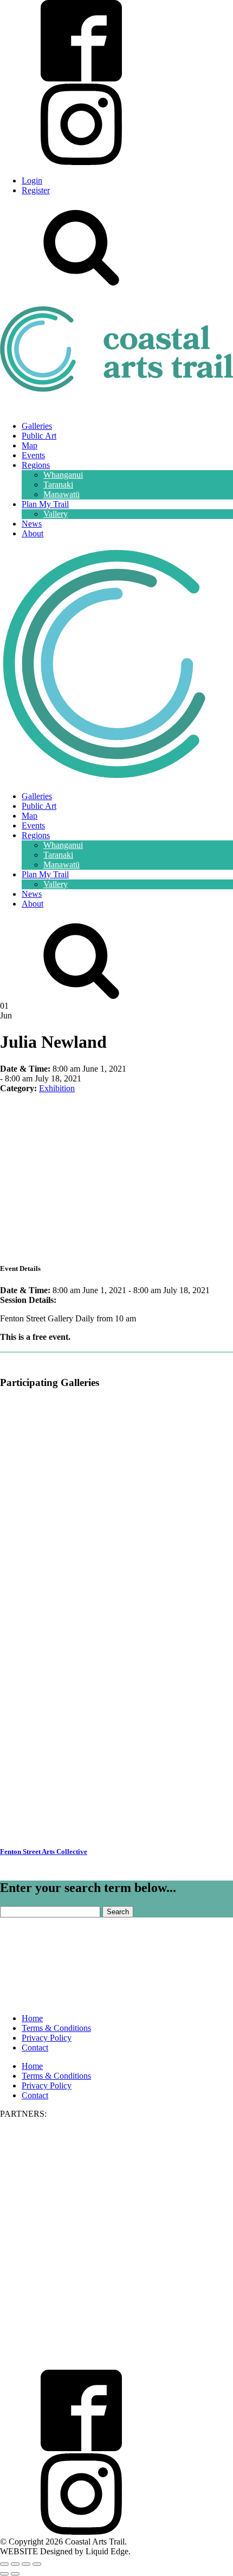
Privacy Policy (47, 2038)
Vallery (56, 514)
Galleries (37, 426)
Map (30, 445)
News (32, 524)
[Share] (26, 2564)
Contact (35, 2047)
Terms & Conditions (56, 2028)
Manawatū (62, 494)
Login (32, 181)
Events (33, 455)
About (33, 533)
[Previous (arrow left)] (4, 2574)
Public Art (39, 436)
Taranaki (58, 485)
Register (36, 190)
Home (32, 2018)
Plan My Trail (45, 504)
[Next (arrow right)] (15, 2574)
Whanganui (63, 475)
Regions (36, 465)
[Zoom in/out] (4, 2564)
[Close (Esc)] (37, 2564)
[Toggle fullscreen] (15, 2564)
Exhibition (57, 1088)
